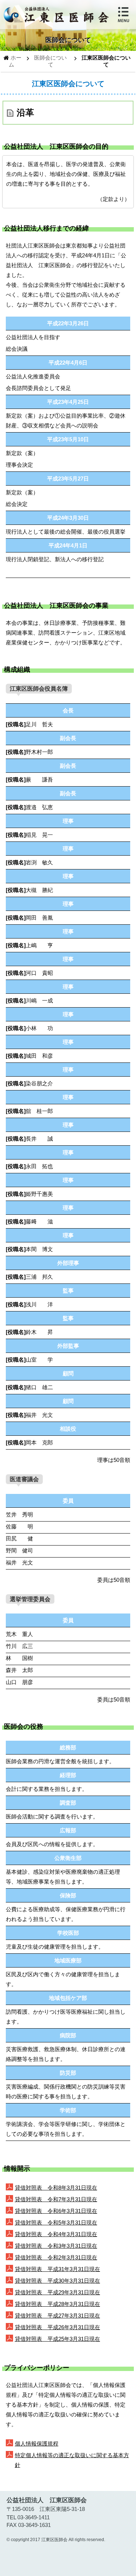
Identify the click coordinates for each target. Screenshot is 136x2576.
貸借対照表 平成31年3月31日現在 (57, 2269)
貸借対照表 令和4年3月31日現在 (56, 2234)
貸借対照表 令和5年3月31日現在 (56, 2223)
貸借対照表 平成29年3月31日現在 (57, 2292)
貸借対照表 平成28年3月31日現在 (57, 2304)
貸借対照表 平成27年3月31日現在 (57, 2316)
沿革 (25, 112)
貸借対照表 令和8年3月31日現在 (56, 2188)
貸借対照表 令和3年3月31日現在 (56, 2246)
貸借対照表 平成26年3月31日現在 (57, 2327)
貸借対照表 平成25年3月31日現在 (57, 2339)
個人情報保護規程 (37, 2444)
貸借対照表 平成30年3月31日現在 (57, 2281)
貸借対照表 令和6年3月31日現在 (56, 2211)
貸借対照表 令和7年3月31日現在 (56, 2199)
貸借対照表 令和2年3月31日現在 (56, 2257)
